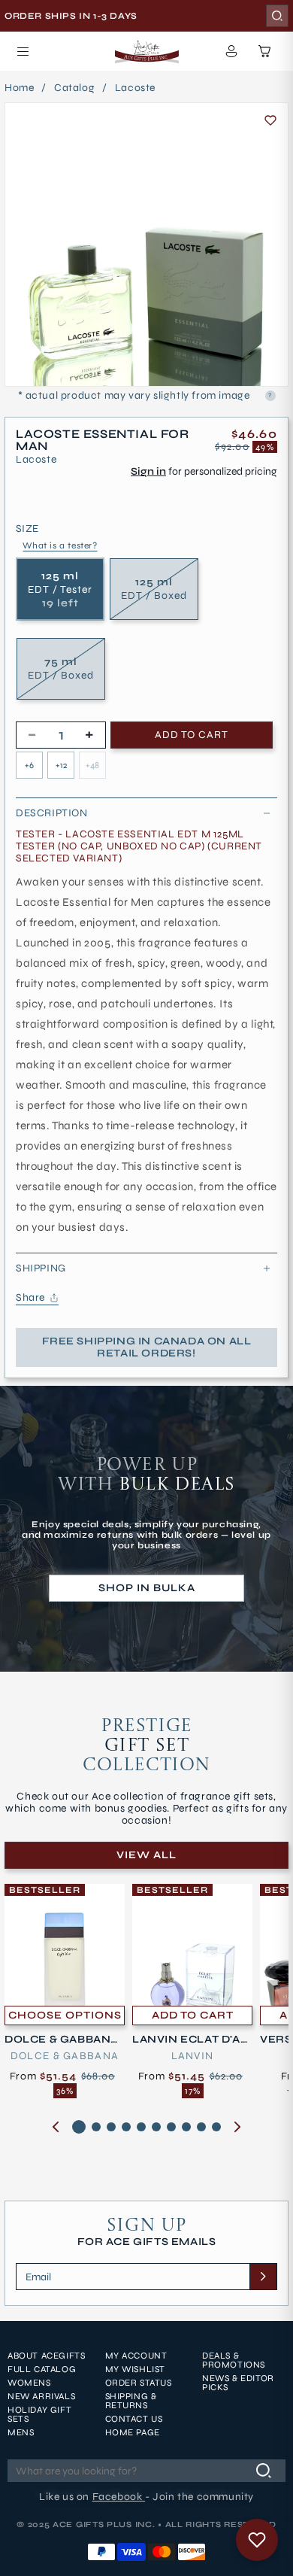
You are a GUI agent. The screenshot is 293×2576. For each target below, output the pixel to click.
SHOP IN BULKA (147, 1588)
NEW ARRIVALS (41, 2396)
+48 (92, 765)
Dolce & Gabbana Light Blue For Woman (63, 2040)
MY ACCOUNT (136, 2356)
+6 (29, 765)
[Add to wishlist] (270, 120)
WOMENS (29, 2383)
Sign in (148, 471)
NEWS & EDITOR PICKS (238, 2383)
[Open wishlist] (257, 2540)
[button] (23, 51)
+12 (61, 765)
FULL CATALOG (42, 2369)
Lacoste (135, 88)
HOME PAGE (133, 2432)
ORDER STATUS (139, 2383)
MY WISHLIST (136, 2369)
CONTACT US (134, 2419)
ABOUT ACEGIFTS (46, 2356)
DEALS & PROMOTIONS (234, 2360)
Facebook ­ (119, 2497)
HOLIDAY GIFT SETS (39, 2414)
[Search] (277, 16)
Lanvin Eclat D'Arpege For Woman (190, 2040)
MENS (21, 2432)
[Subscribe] (263, 2277)
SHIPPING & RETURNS (131, 2401)
